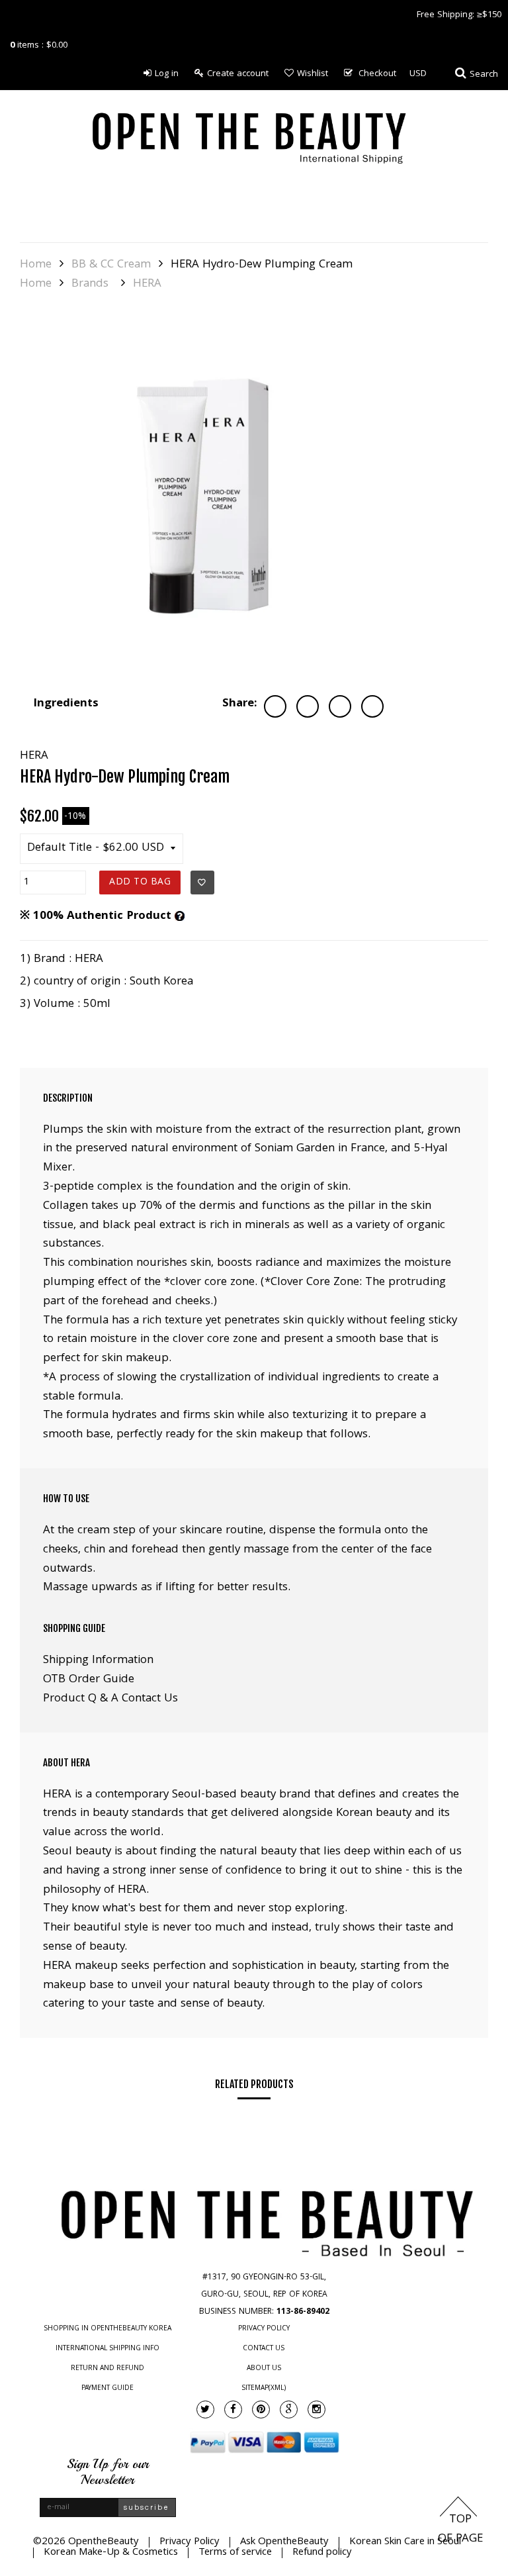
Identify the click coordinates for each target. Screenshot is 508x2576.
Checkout (377, 74)
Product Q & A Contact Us (110, 1699)
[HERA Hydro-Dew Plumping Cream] (205, 497)
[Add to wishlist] (202, 883)
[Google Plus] (289, 2409)
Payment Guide (107, 2389)
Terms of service (235, 2553)
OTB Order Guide (89, 1680)
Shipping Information (98, 1661)
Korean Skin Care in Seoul (405, 2542)
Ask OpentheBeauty (284, 2542)
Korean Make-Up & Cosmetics (111, 2553)
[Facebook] (233, 2409)
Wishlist (313, 74)
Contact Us (264, 2349)
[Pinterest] (261, 2409)
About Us (264, 2369)
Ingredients (66, 704)
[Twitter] (205, 2409)
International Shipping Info (107, 2349)
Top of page (460, 2530)
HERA (147, 285)
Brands (90, 285)
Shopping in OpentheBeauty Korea (107, 2329)
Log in (167, 74)
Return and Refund (107, 2369)
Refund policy (322, 2553)
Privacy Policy (264, 2329)
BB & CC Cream (111, 265)
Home (36, 265)
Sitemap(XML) (264, 2389)
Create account (238, 74)
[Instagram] (317, 2409)
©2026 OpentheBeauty (86, 2542)
